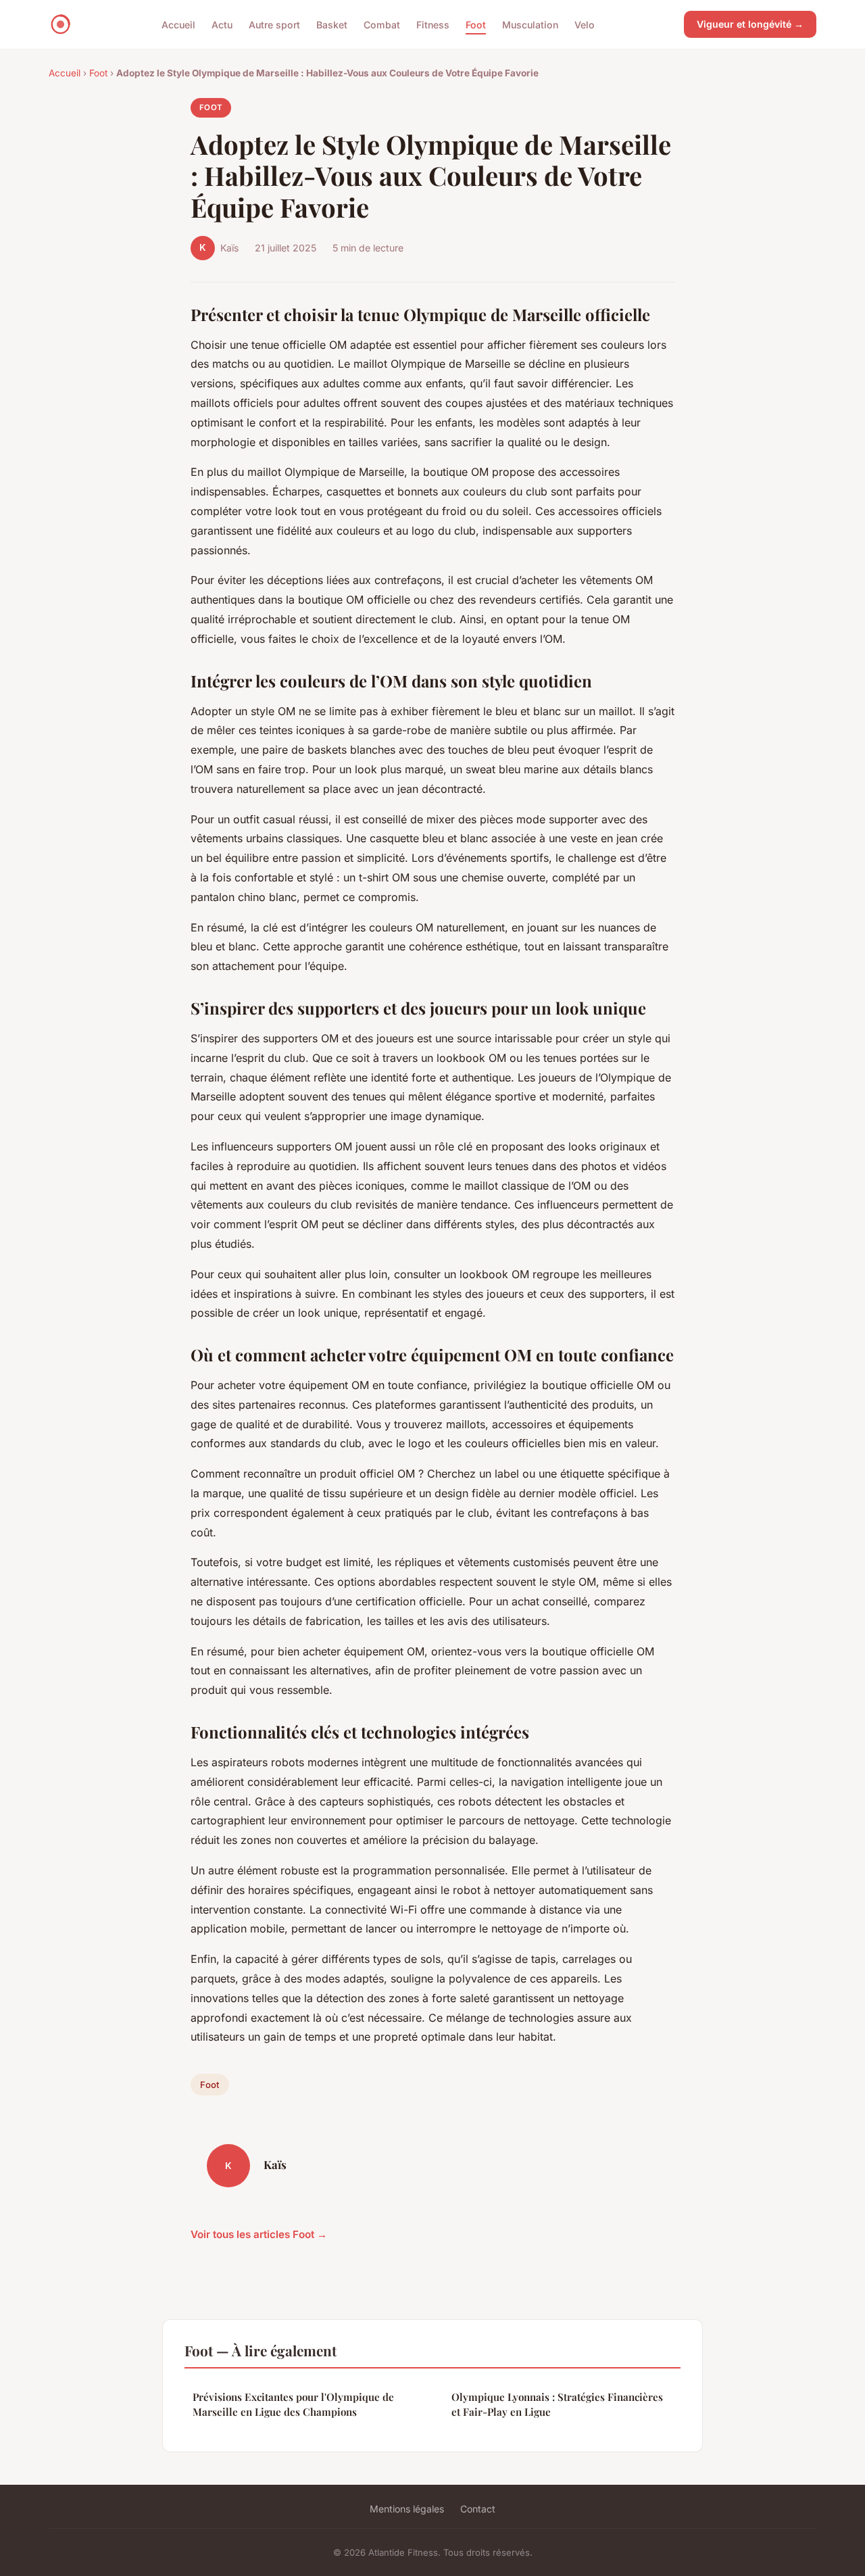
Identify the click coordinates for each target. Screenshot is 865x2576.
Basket (332, 24)
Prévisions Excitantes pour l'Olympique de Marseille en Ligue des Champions (293, 2404)
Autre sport (274, 24)
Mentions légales (407, 2509)
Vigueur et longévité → (750, 24)
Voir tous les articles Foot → (259, 2234)
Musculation (530, 24)
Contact (478, 2509)
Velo (585, 24)
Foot (476, 24)
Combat (382, 24)
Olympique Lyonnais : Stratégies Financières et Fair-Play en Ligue (557, 2404)
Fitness (433, 24)
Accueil (178, 24)
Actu (222, 24)
